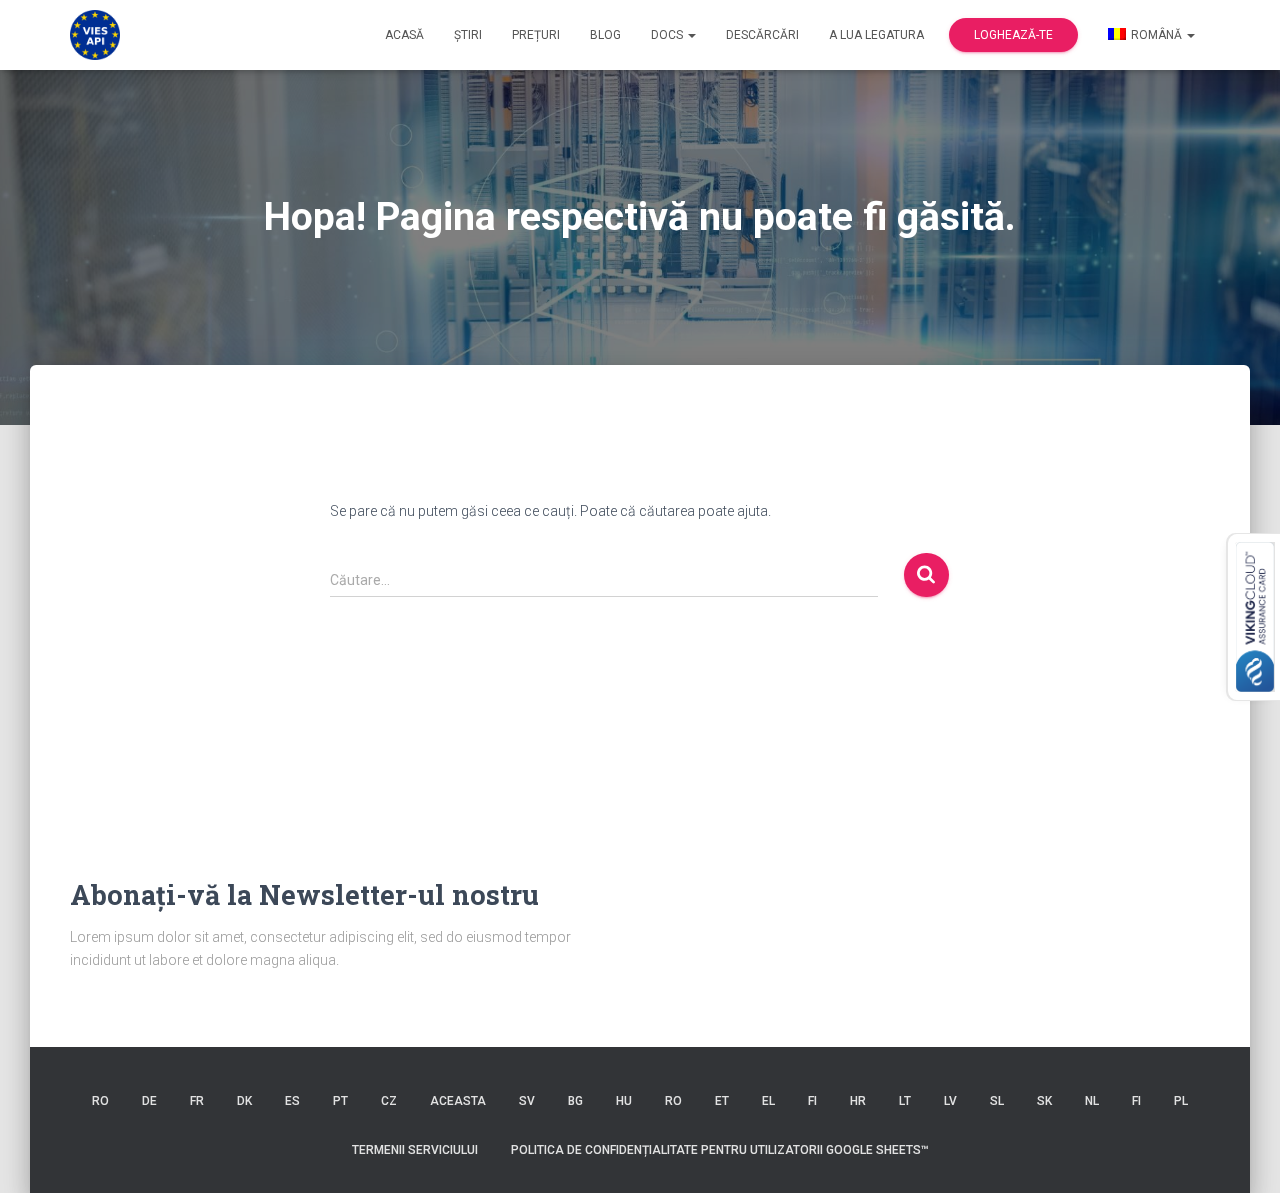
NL (1092, 1101)
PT (340, 1101)
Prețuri (536, 35)
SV (527, 1101)
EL (768, 1101)
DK (244, 1101)
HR (858, 1101)
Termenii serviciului (415, 1150)
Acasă (404, 35)
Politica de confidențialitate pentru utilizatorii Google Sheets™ (720, 1150)
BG (575, 1101)
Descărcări (762, 35)
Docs (668, 35)
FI (812, 1101)
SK (1044, 1101)
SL (997, 1101)
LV (950, 1101)
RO (100, 1101)
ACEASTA (458, 1101)
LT (905, 1101)
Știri (468, 35)
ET (722, 1101)
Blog (605, 35)
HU (624, 1101)
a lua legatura (876, 35)
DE (149, 1101)
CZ (389, 1101)
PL (1181, 1101)
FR (197, 1101)
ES (292, 1101)
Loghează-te (1013, 35)
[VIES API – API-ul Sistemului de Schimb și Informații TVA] (95, 35)
